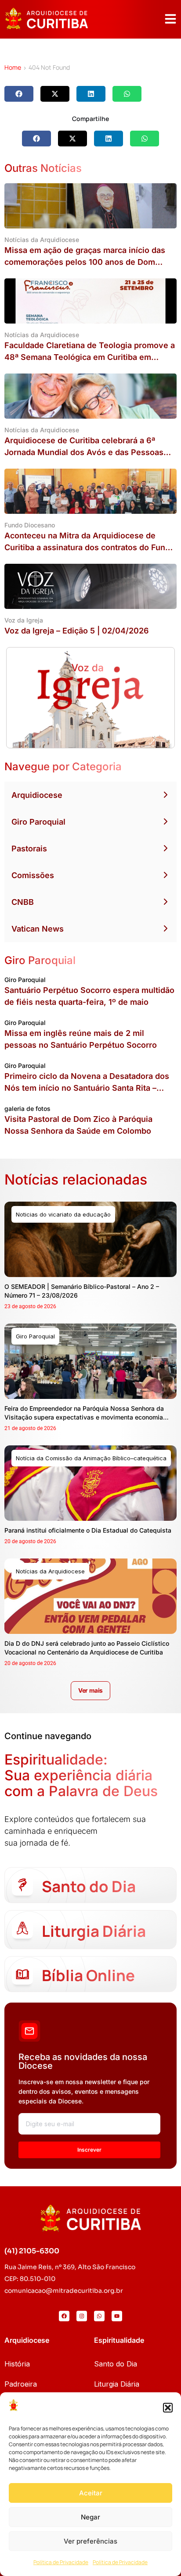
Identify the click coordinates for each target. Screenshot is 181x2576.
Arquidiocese (37, 795)
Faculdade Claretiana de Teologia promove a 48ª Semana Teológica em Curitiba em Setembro (90, 357)
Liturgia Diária (117, 2384)
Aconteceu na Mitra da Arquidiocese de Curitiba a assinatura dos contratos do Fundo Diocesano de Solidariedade (90, 547)
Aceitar (91, 2493)
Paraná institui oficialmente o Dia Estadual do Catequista (88, 1530)
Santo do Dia (116, 2364)
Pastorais (29, 849)
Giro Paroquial (38, 822)
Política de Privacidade (61, 2562)
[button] (168, 2408)
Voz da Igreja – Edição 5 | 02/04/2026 (77, 631)
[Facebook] (64, 2316)
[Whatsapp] (99, 2316)
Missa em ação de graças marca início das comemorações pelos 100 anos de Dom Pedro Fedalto (85, 262)
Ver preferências (90, 2541)
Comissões (33, 875)
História (17, 2364)
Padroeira (21, 2384)
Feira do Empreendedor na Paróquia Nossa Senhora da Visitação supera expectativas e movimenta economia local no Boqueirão (84, 1417)
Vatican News (38, 929)
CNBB (23, 902)
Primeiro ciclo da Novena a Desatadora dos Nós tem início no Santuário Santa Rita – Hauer (87, 1088)
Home (13, 67)
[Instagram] (82, 2316)
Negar (90, 2517)
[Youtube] (117, 2316)
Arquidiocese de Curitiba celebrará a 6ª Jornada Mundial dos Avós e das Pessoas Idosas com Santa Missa (84, 452)
